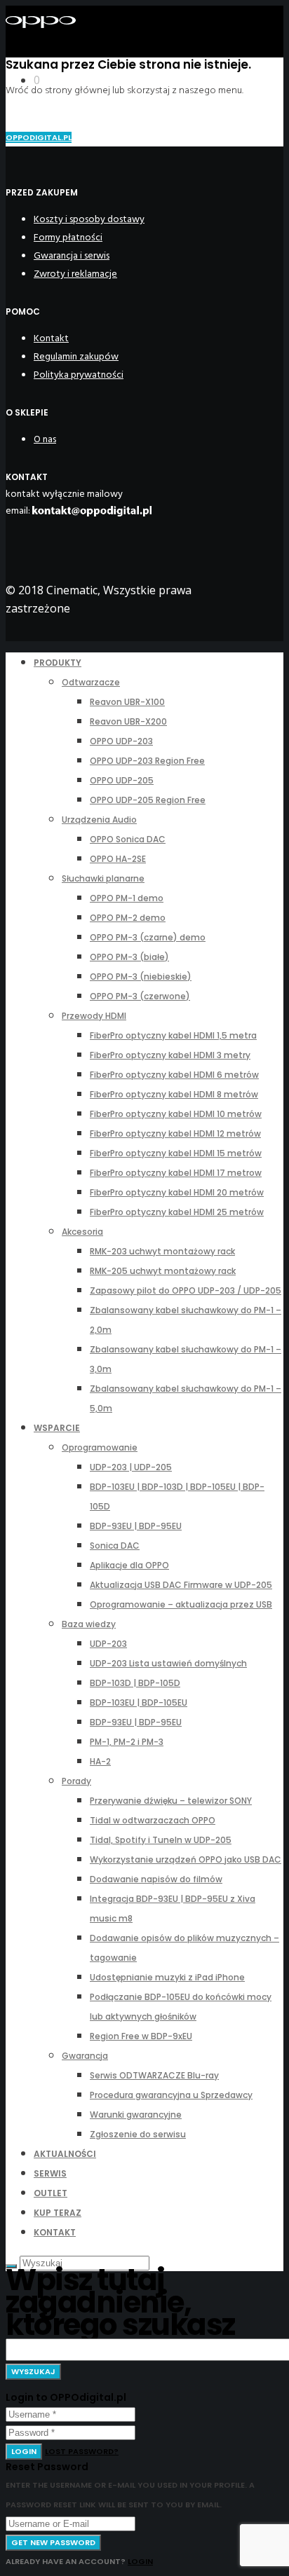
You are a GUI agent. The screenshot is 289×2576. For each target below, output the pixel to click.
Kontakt (51, 338)
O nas (45, 439)
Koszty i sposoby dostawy (89, 219)
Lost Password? (82, 2451)
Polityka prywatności (79, 375)
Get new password (53, 2542)
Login (24, 2451)
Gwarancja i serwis (72, 255)
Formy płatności (68, 237)
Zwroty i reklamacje (75, 274)
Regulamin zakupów (76, 356)
